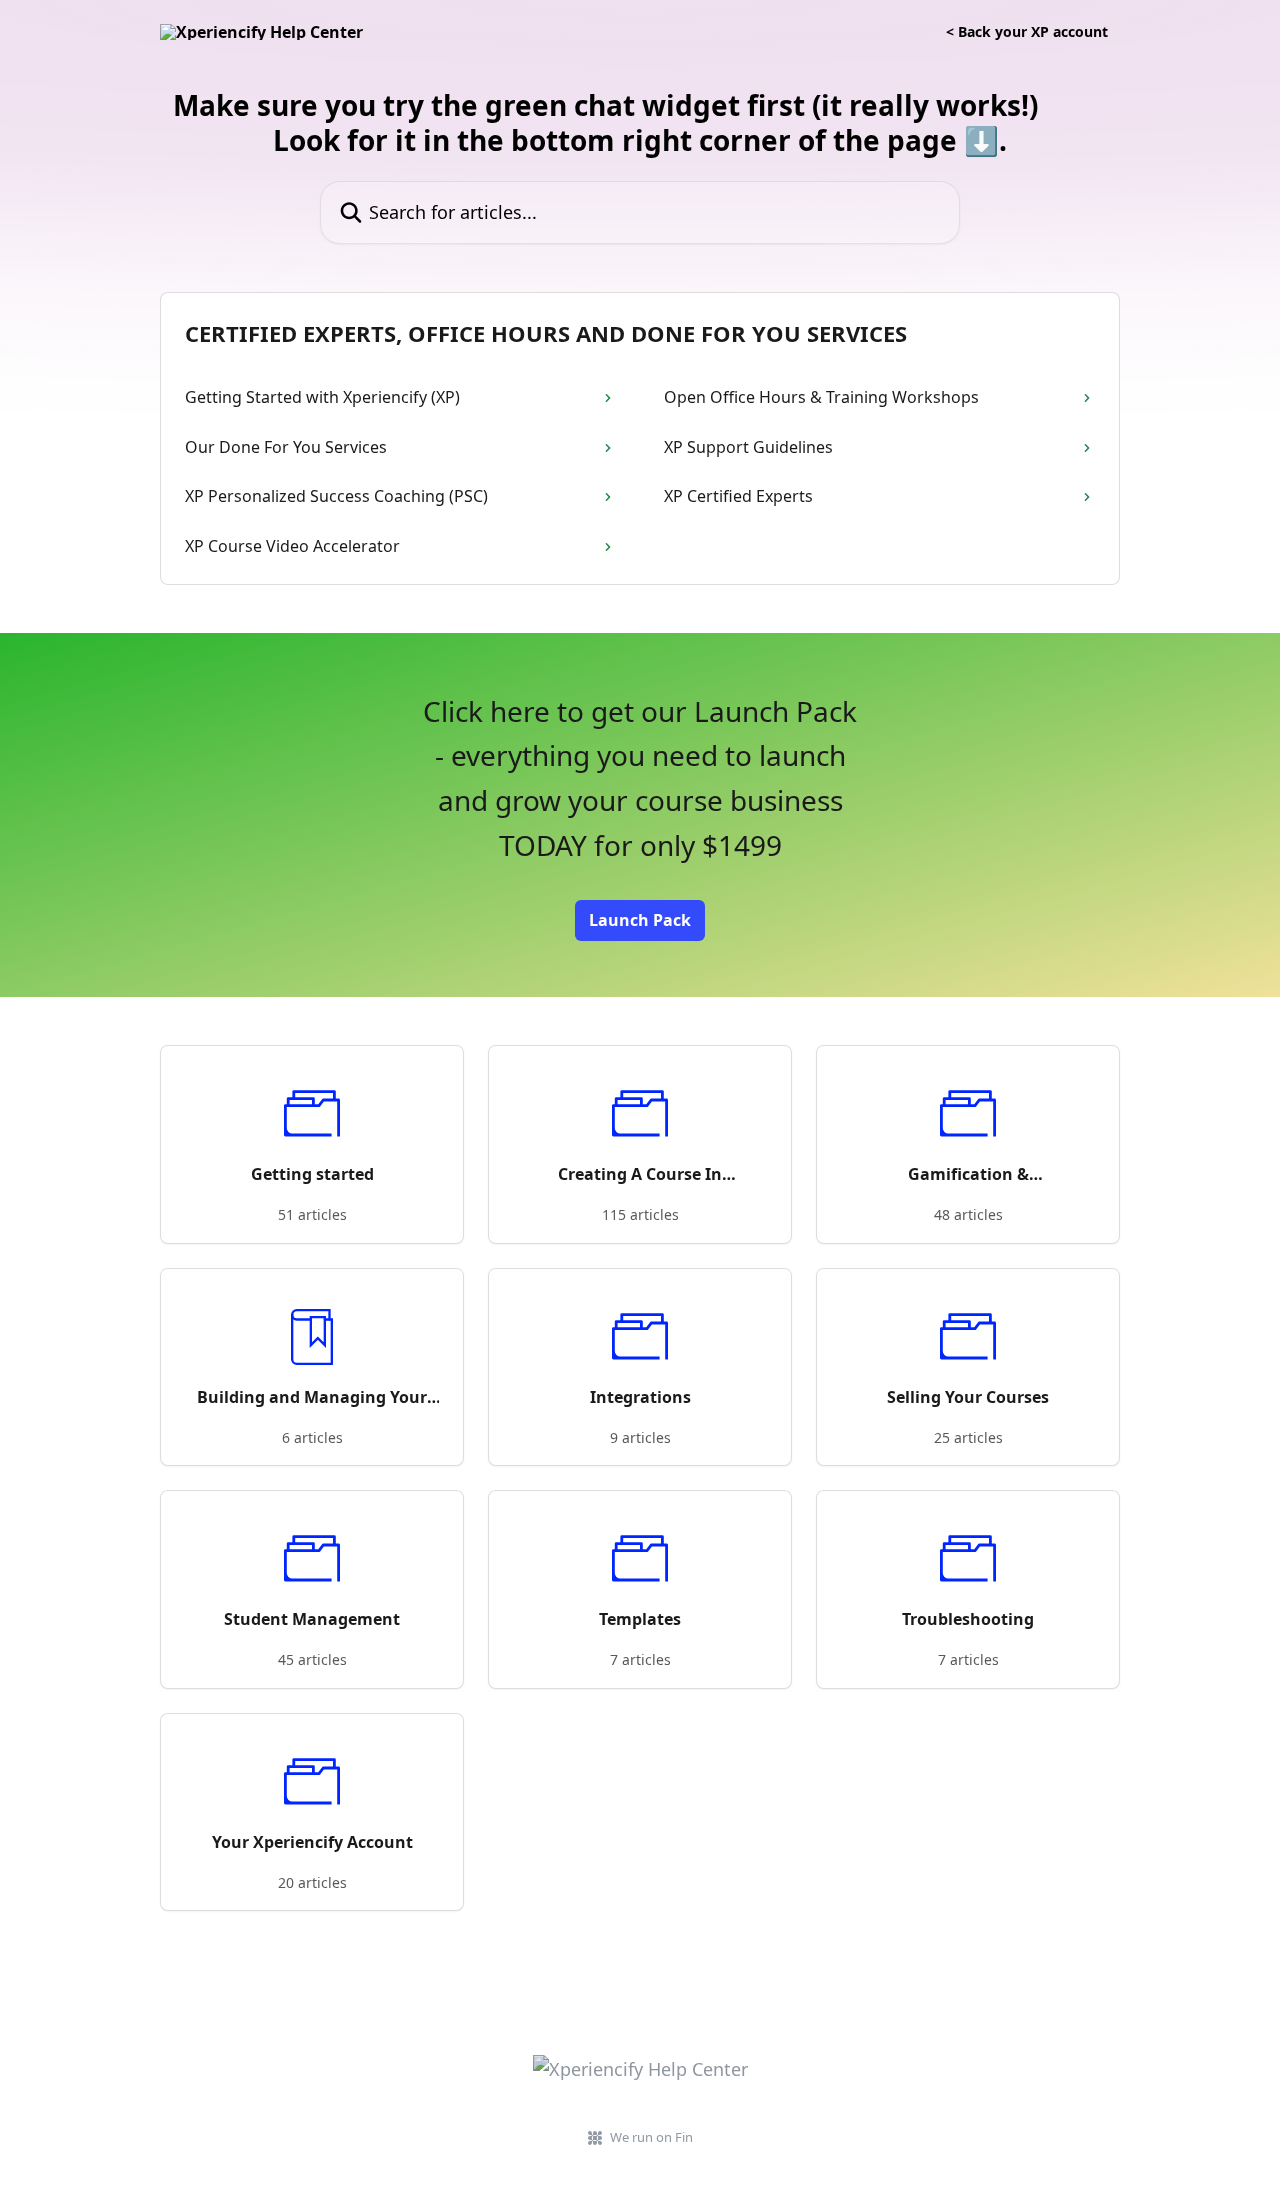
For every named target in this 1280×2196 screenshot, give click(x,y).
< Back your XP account (1027, 32)
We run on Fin (651, 2137)
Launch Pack (640, 920)
